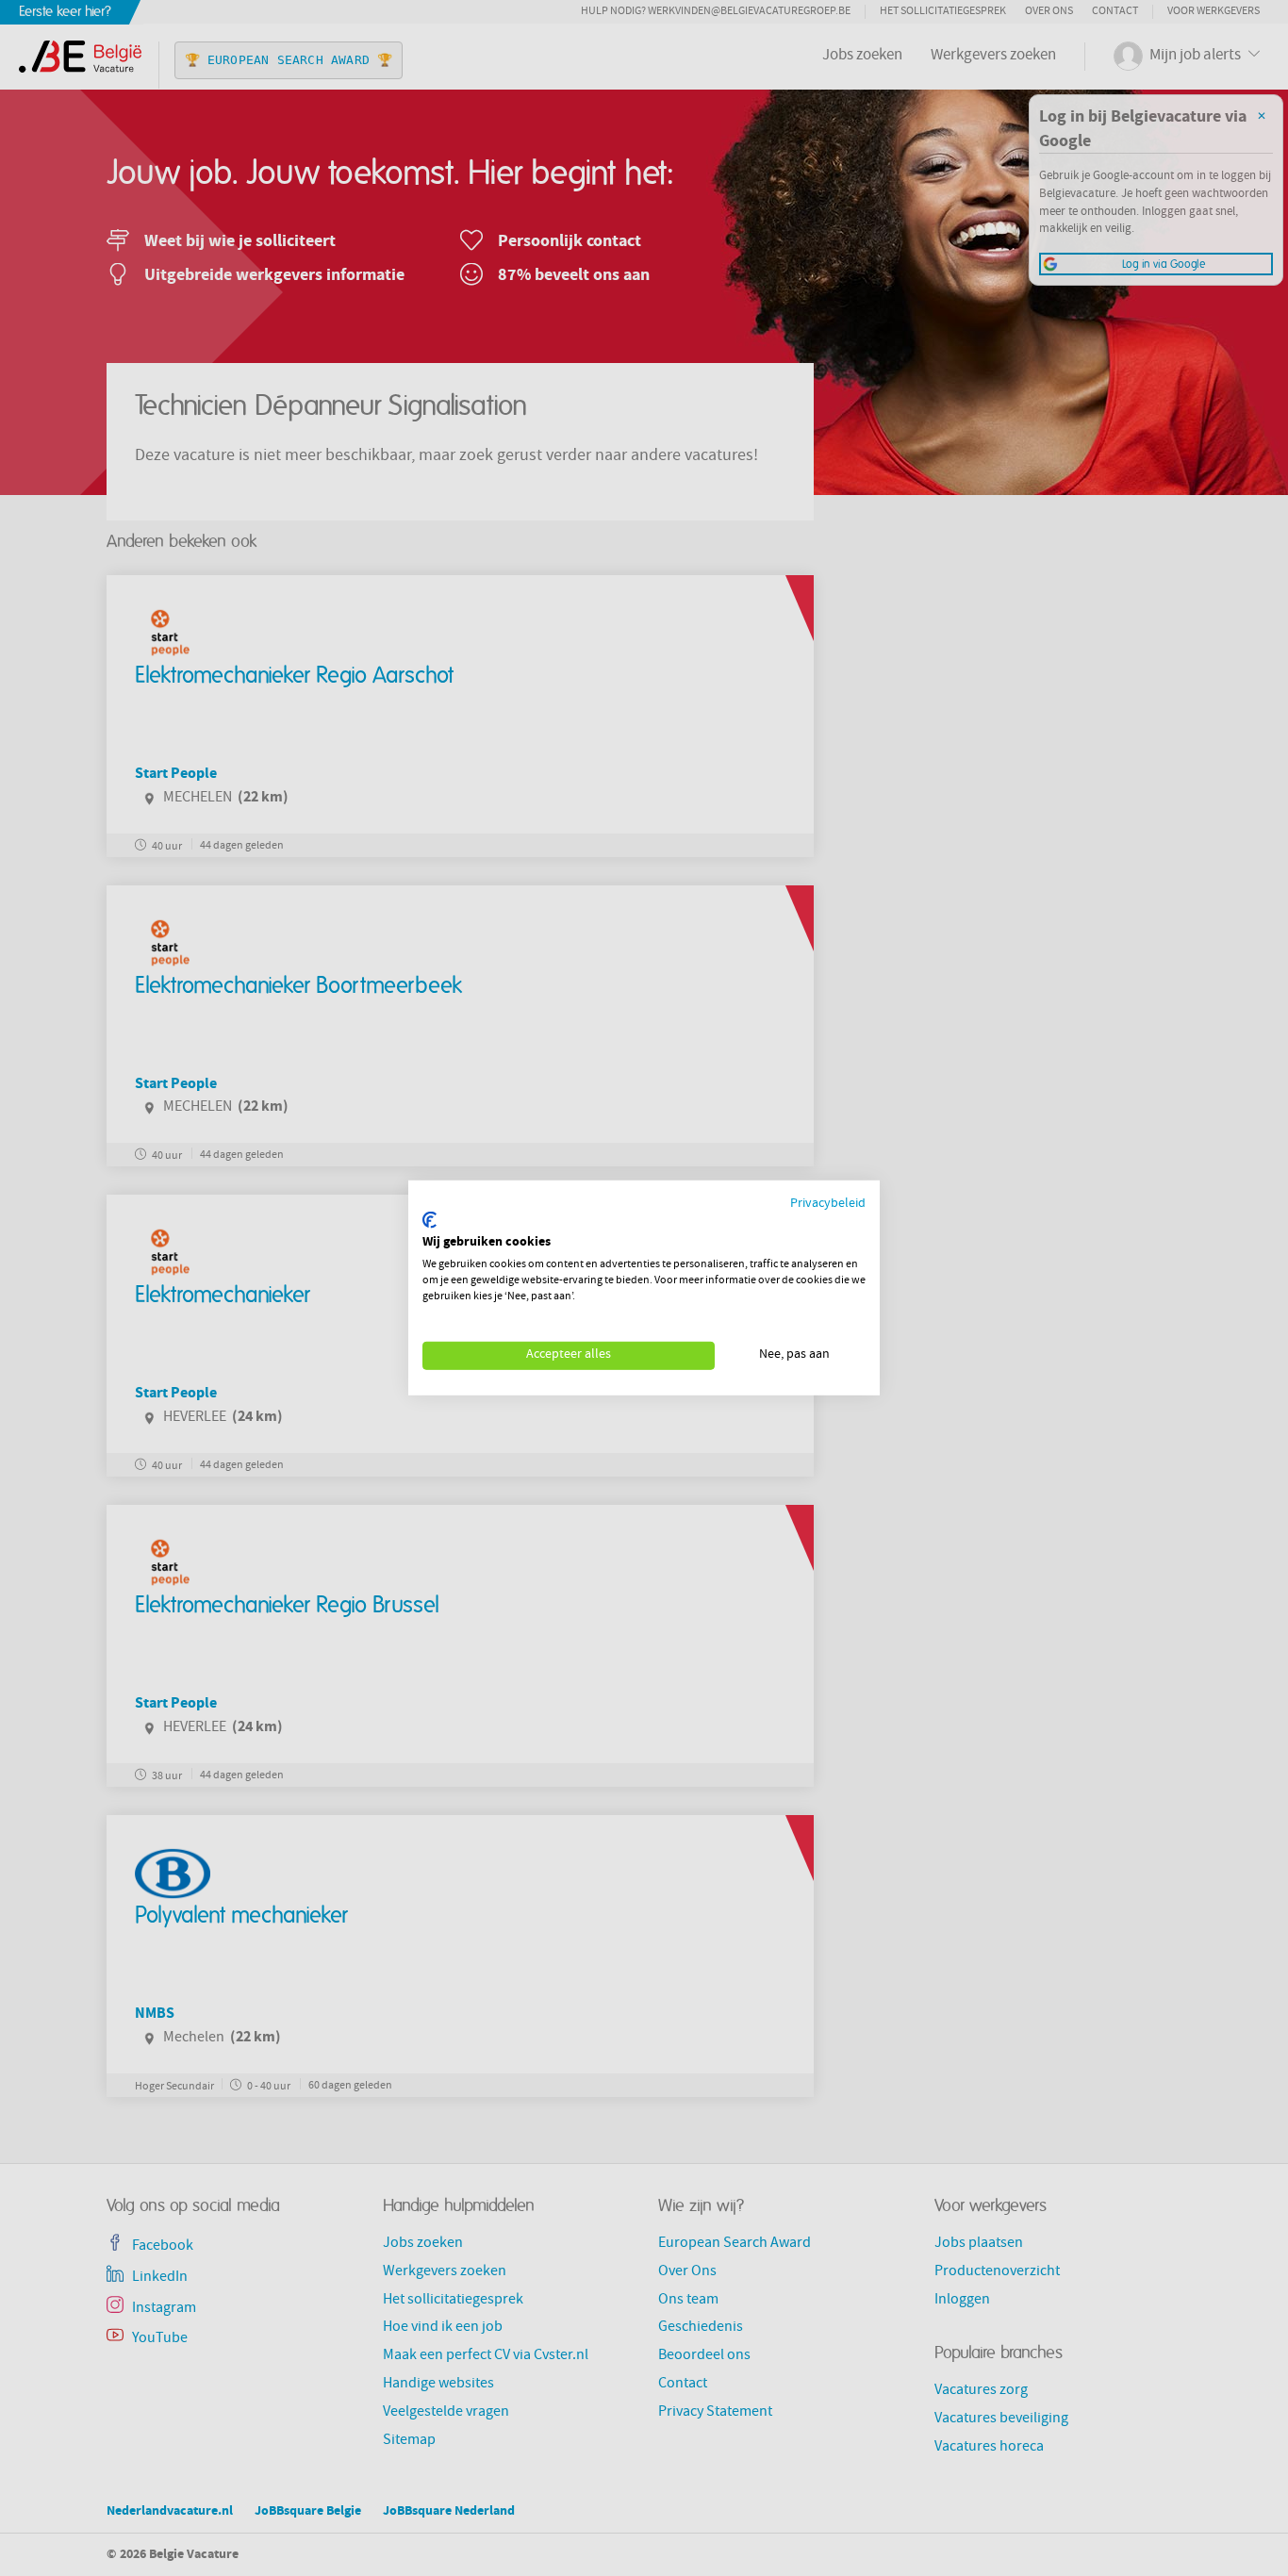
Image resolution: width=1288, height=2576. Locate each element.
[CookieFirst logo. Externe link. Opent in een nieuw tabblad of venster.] (429, 1220)
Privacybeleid (828, 1205)
